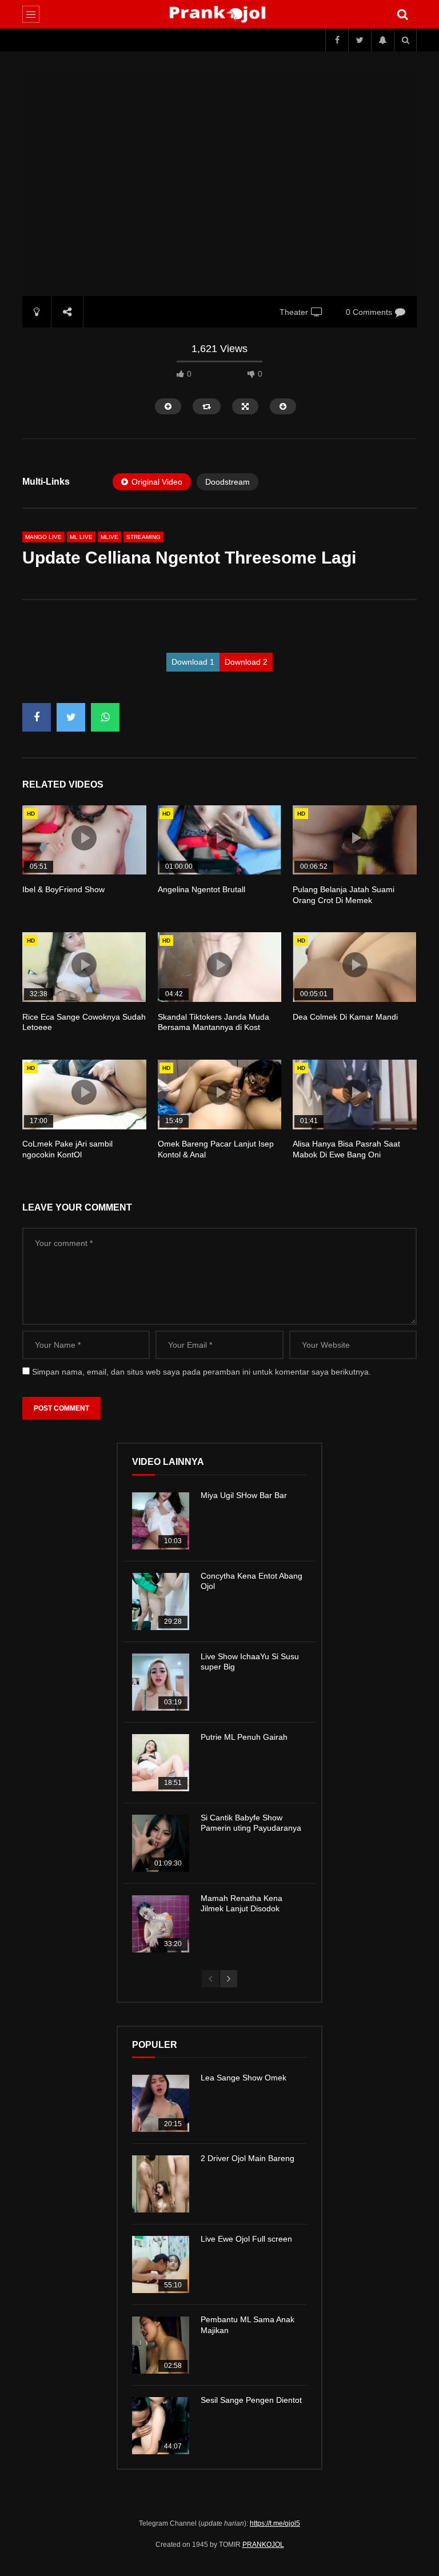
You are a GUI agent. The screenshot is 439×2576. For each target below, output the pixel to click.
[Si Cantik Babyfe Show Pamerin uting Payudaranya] (161, 1843)
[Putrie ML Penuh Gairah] (161, 1763)
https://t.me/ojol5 (275, 2523)
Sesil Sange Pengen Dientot (251, 2400)
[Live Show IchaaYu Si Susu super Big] (161, 1682)
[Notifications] (382, 40)
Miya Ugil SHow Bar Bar (244, 1495)
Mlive (109, 537)
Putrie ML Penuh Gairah (244, 1737)
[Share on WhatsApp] (105, 717)
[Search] (402, 14)
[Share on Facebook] (37, 717)
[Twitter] (360, 40)
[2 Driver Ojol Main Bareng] (161, 2184)
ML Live (81, 537)
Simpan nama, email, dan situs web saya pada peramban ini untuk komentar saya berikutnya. (201, 1372)
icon (84, 838)
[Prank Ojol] (220, 14)
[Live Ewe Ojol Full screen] (161, 2265)
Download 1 (193, 662)
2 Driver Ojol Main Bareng (248, 2158)
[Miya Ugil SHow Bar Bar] (161, 1521)
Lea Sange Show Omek (244, 2078)
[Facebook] (337, 40)
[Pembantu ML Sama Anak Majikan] (161, 2345)
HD (31, 814)
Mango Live (43, 537)
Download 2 (246, 662)
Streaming (143, 537)
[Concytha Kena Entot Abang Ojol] (161, 1601)
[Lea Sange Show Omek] (161, 2103)
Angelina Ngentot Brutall (201, 889)
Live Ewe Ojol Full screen (246, 2239)
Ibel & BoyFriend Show (63, 889)
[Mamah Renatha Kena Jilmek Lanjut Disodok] (161, 1924)
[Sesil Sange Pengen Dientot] (161, 2426)
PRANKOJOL (263, 2545)
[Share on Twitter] (71, 717)
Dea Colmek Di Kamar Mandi (345, 1017)
